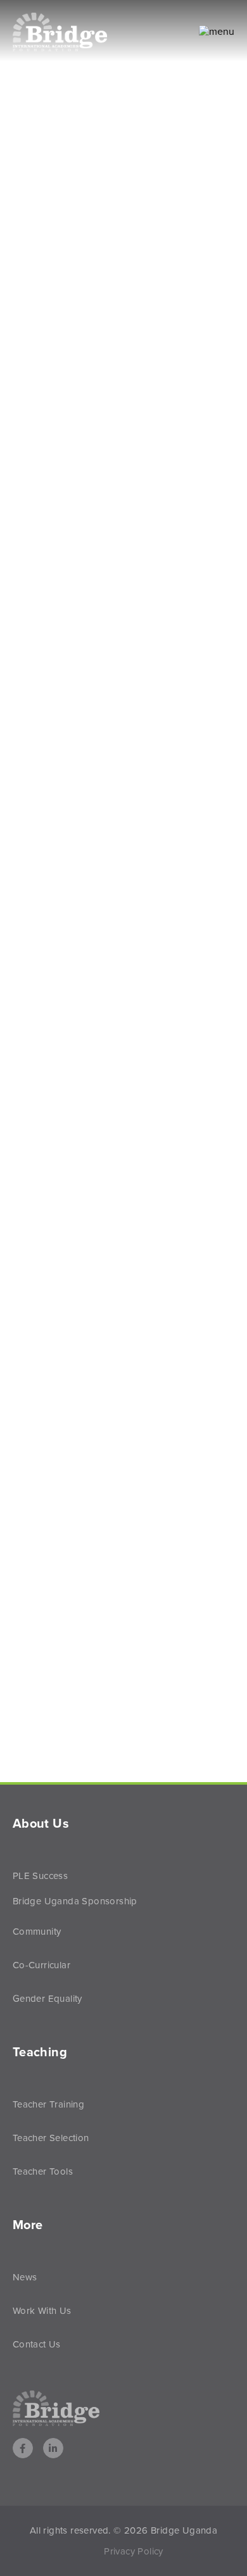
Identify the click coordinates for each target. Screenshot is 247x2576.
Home (30, 361)
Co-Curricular (41, 1965)
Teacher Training (48, 2104)
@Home (84, 361)
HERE (71, 1059)
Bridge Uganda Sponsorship (75, 1901)
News (25, 2277)
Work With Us (42, 2311)
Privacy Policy (134, 2551)
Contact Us (37, 2344)
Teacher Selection (51, 2138)
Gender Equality (47, 1999)
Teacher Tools (43, 2171)
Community (37, 1932)
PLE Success (40, 1876)
